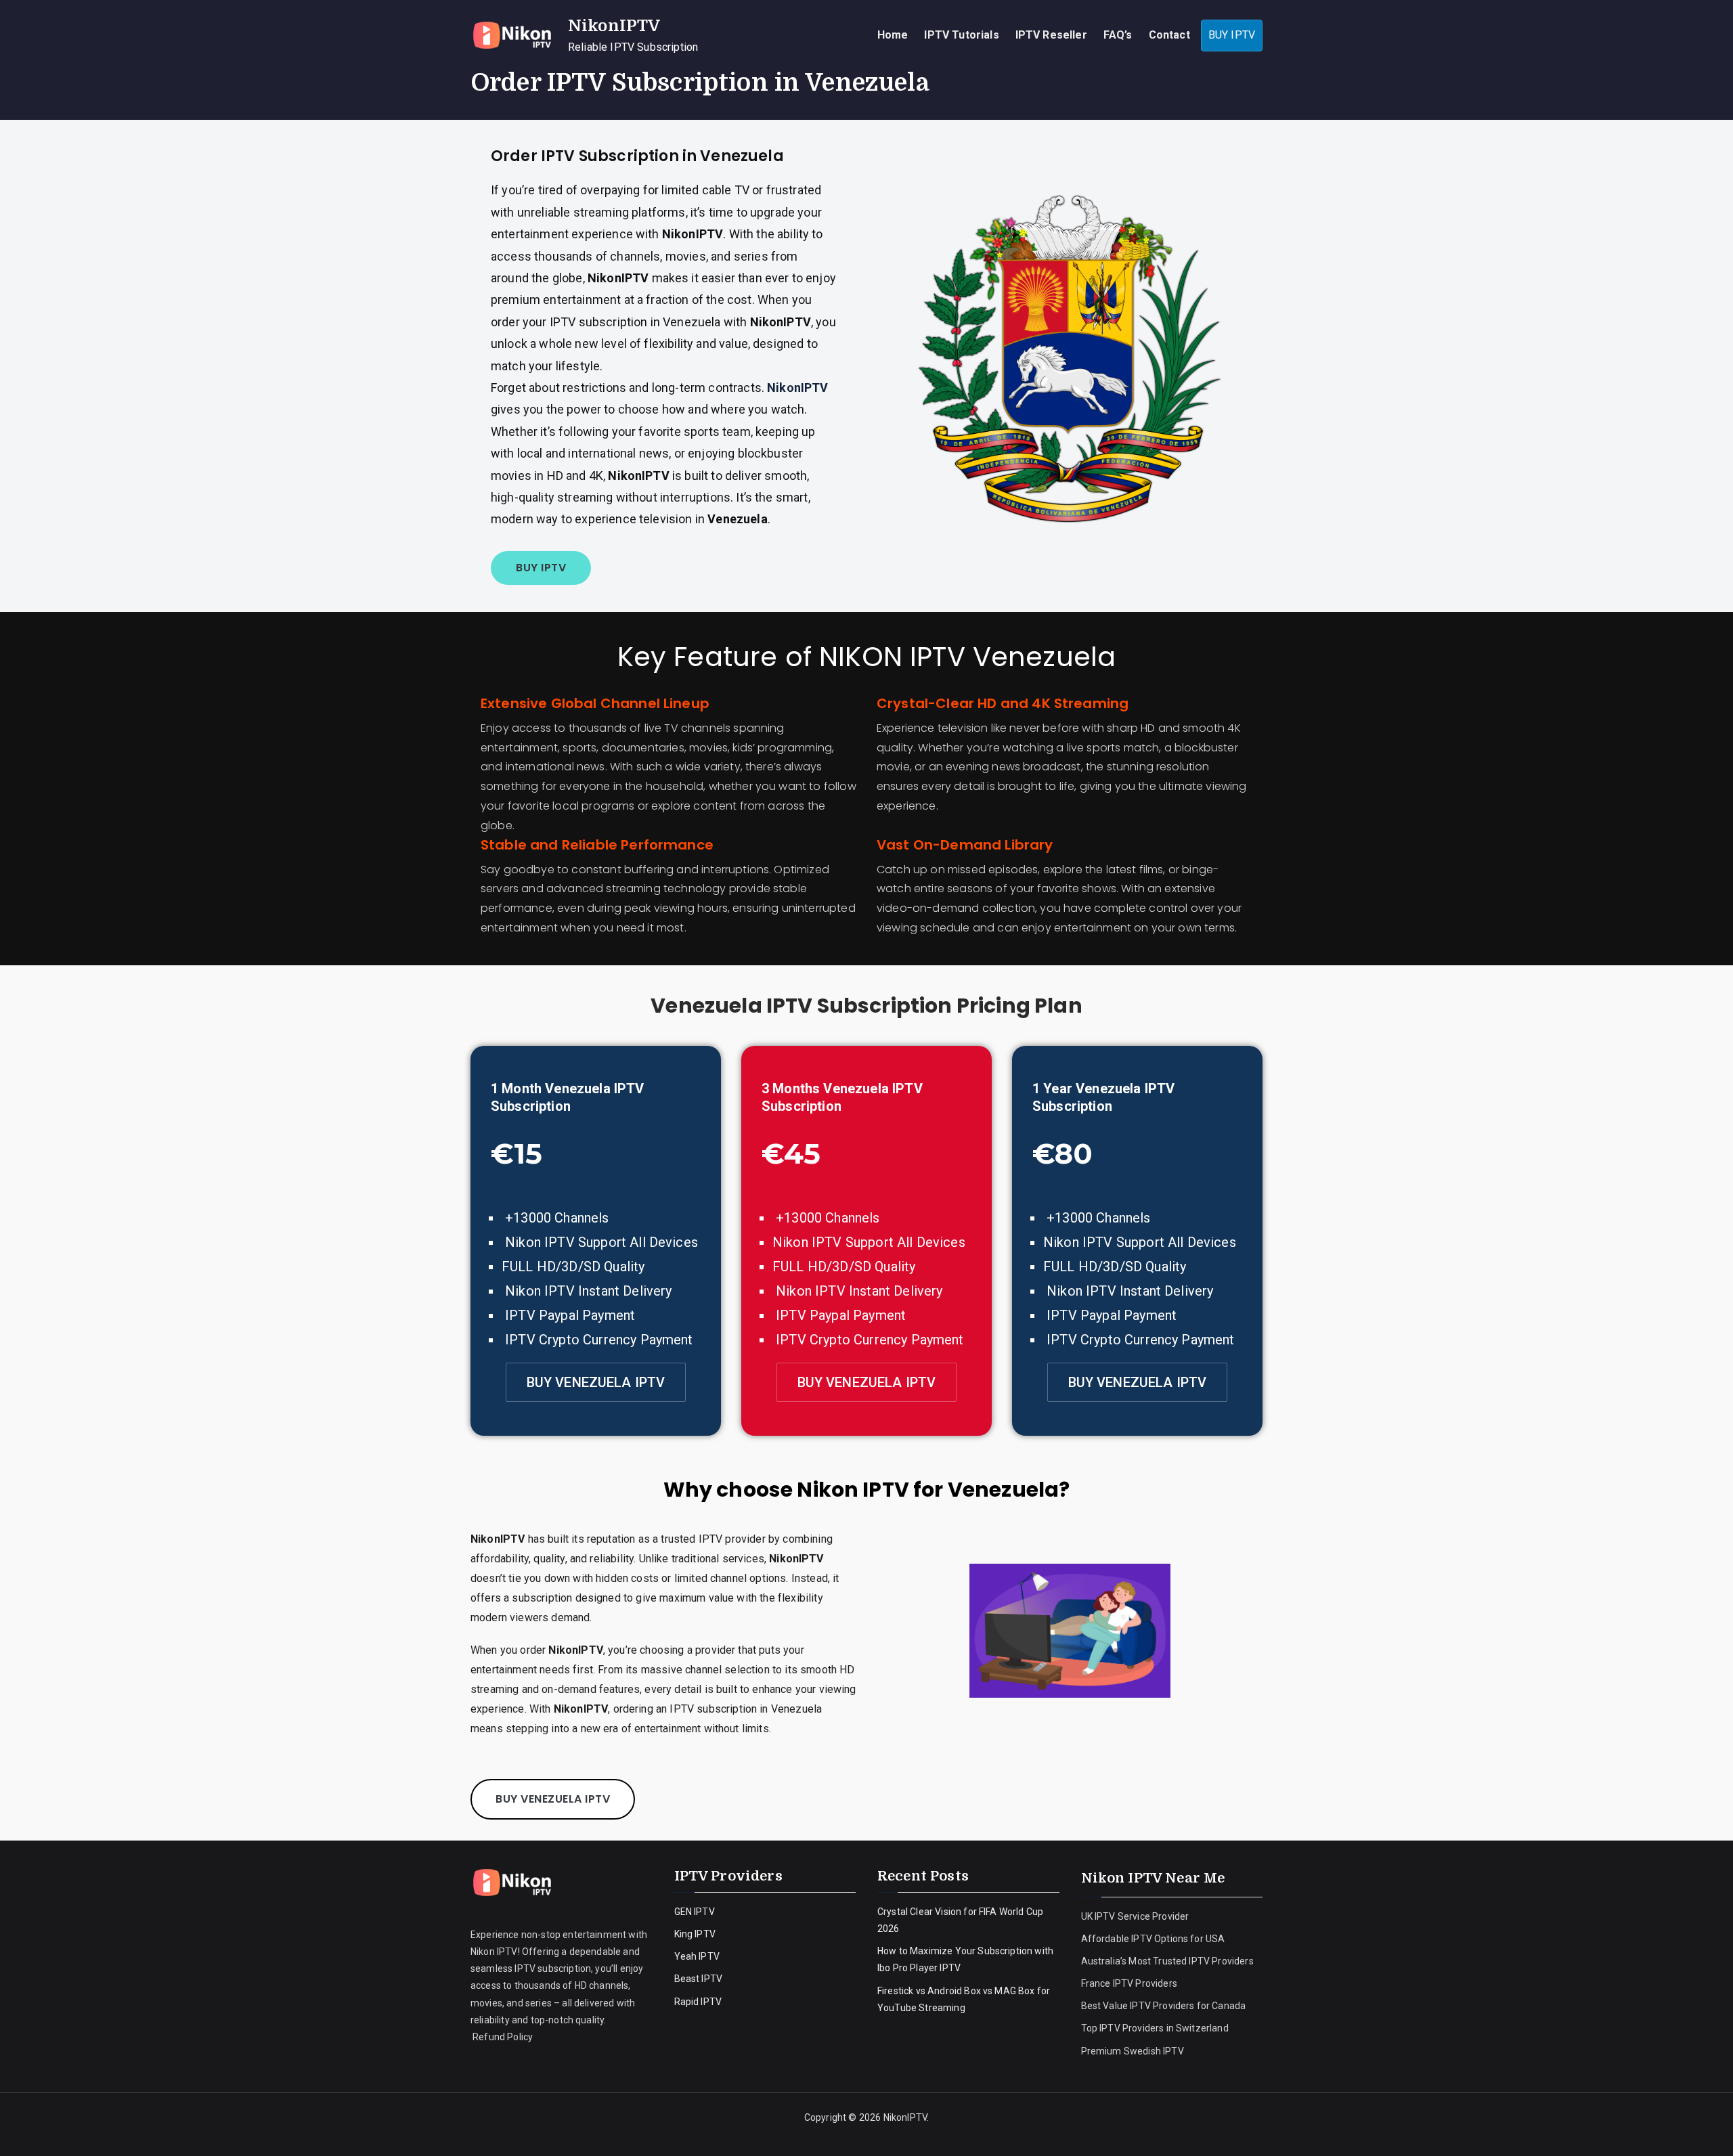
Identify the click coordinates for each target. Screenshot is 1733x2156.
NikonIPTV (614, 26)
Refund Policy (502, 2037)
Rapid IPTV (698, 2002)
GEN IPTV (695, 1912)
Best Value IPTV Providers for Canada (1164, 2006)
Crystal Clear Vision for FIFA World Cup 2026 (960, 1920)
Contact (1169, 35)
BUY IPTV (1232, 35)
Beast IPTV (699, 1979)
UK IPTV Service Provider (1135, 1916)
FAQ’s (1118, 35)
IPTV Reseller (1051, 35)
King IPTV (695, 1934)
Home (893, 35)
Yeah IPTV (697, 1956)
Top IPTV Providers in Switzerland (1156, 2028)
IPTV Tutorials (961, 35)
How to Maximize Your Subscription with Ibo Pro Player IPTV (965, 1959)
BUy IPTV (541, 568)
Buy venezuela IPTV (553, 1799)
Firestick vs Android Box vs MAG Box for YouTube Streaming (964, 1999)
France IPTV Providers (1131, 1983)
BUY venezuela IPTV (596, 1382)
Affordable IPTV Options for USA (1153, 1939)
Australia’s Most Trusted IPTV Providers (1167, 1961)
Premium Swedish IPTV (1133, 2051)
